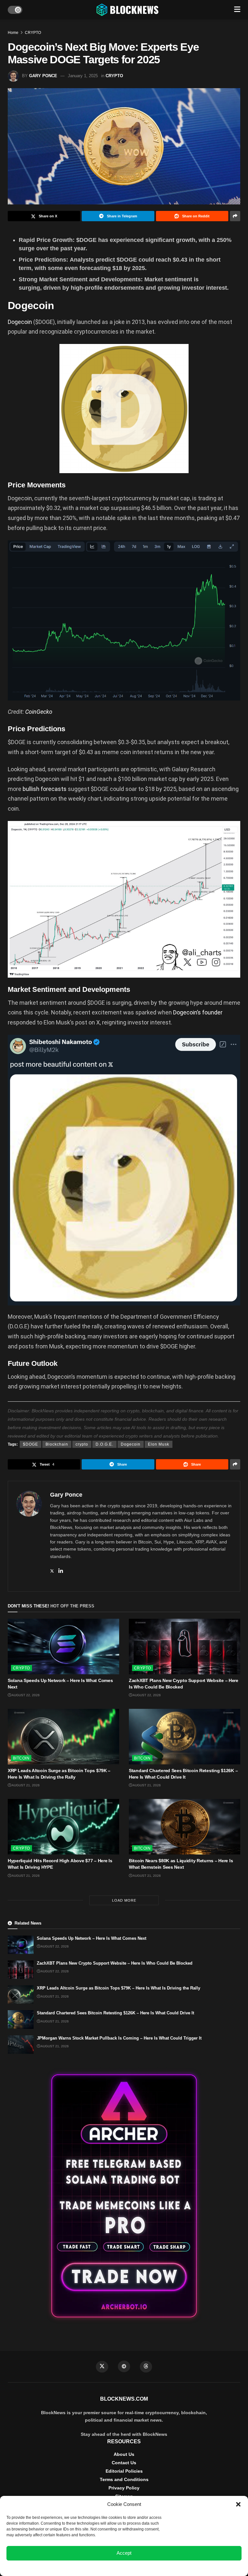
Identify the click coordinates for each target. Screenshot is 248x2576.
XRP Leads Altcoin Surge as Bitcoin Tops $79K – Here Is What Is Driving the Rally (119, 1988)
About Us (124, 2454)
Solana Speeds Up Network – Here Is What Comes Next (92, 1938)
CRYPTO (33, 33)
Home (13, 33)
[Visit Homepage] (128, 10)
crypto (82, 1444)
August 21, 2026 (25, 1785)
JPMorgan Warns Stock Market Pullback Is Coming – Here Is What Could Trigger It (119, 2038)
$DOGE (31, 1444)
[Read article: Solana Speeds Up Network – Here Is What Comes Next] (63, 1647)
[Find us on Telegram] (124, 2366)
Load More (124, 1900)
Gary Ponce (43, 76)
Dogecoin (20, 322)
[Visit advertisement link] (124, 2196)
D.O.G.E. (104, 1444)
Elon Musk (159, 1444)
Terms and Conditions (124, 2479)
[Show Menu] (237, 10)
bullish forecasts (45, 789)
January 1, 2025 (83, 76)
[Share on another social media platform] (235, 216)
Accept (124, 2553)
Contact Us (124, 2463)
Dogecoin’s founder (198, 1012)
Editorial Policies (124, 2471)
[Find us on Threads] (146, 2367)
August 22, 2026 (25, 1695)
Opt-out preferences (105, 2568)
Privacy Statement (141, 2568)
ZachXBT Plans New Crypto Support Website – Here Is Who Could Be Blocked (115, 1963)
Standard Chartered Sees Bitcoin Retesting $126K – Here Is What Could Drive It (115, 2013)
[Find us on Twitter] (102, 2367)
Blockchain (57, 1444)
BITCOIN (21, 1758)
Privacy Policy (124, 2488)
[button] (238, 2504)
